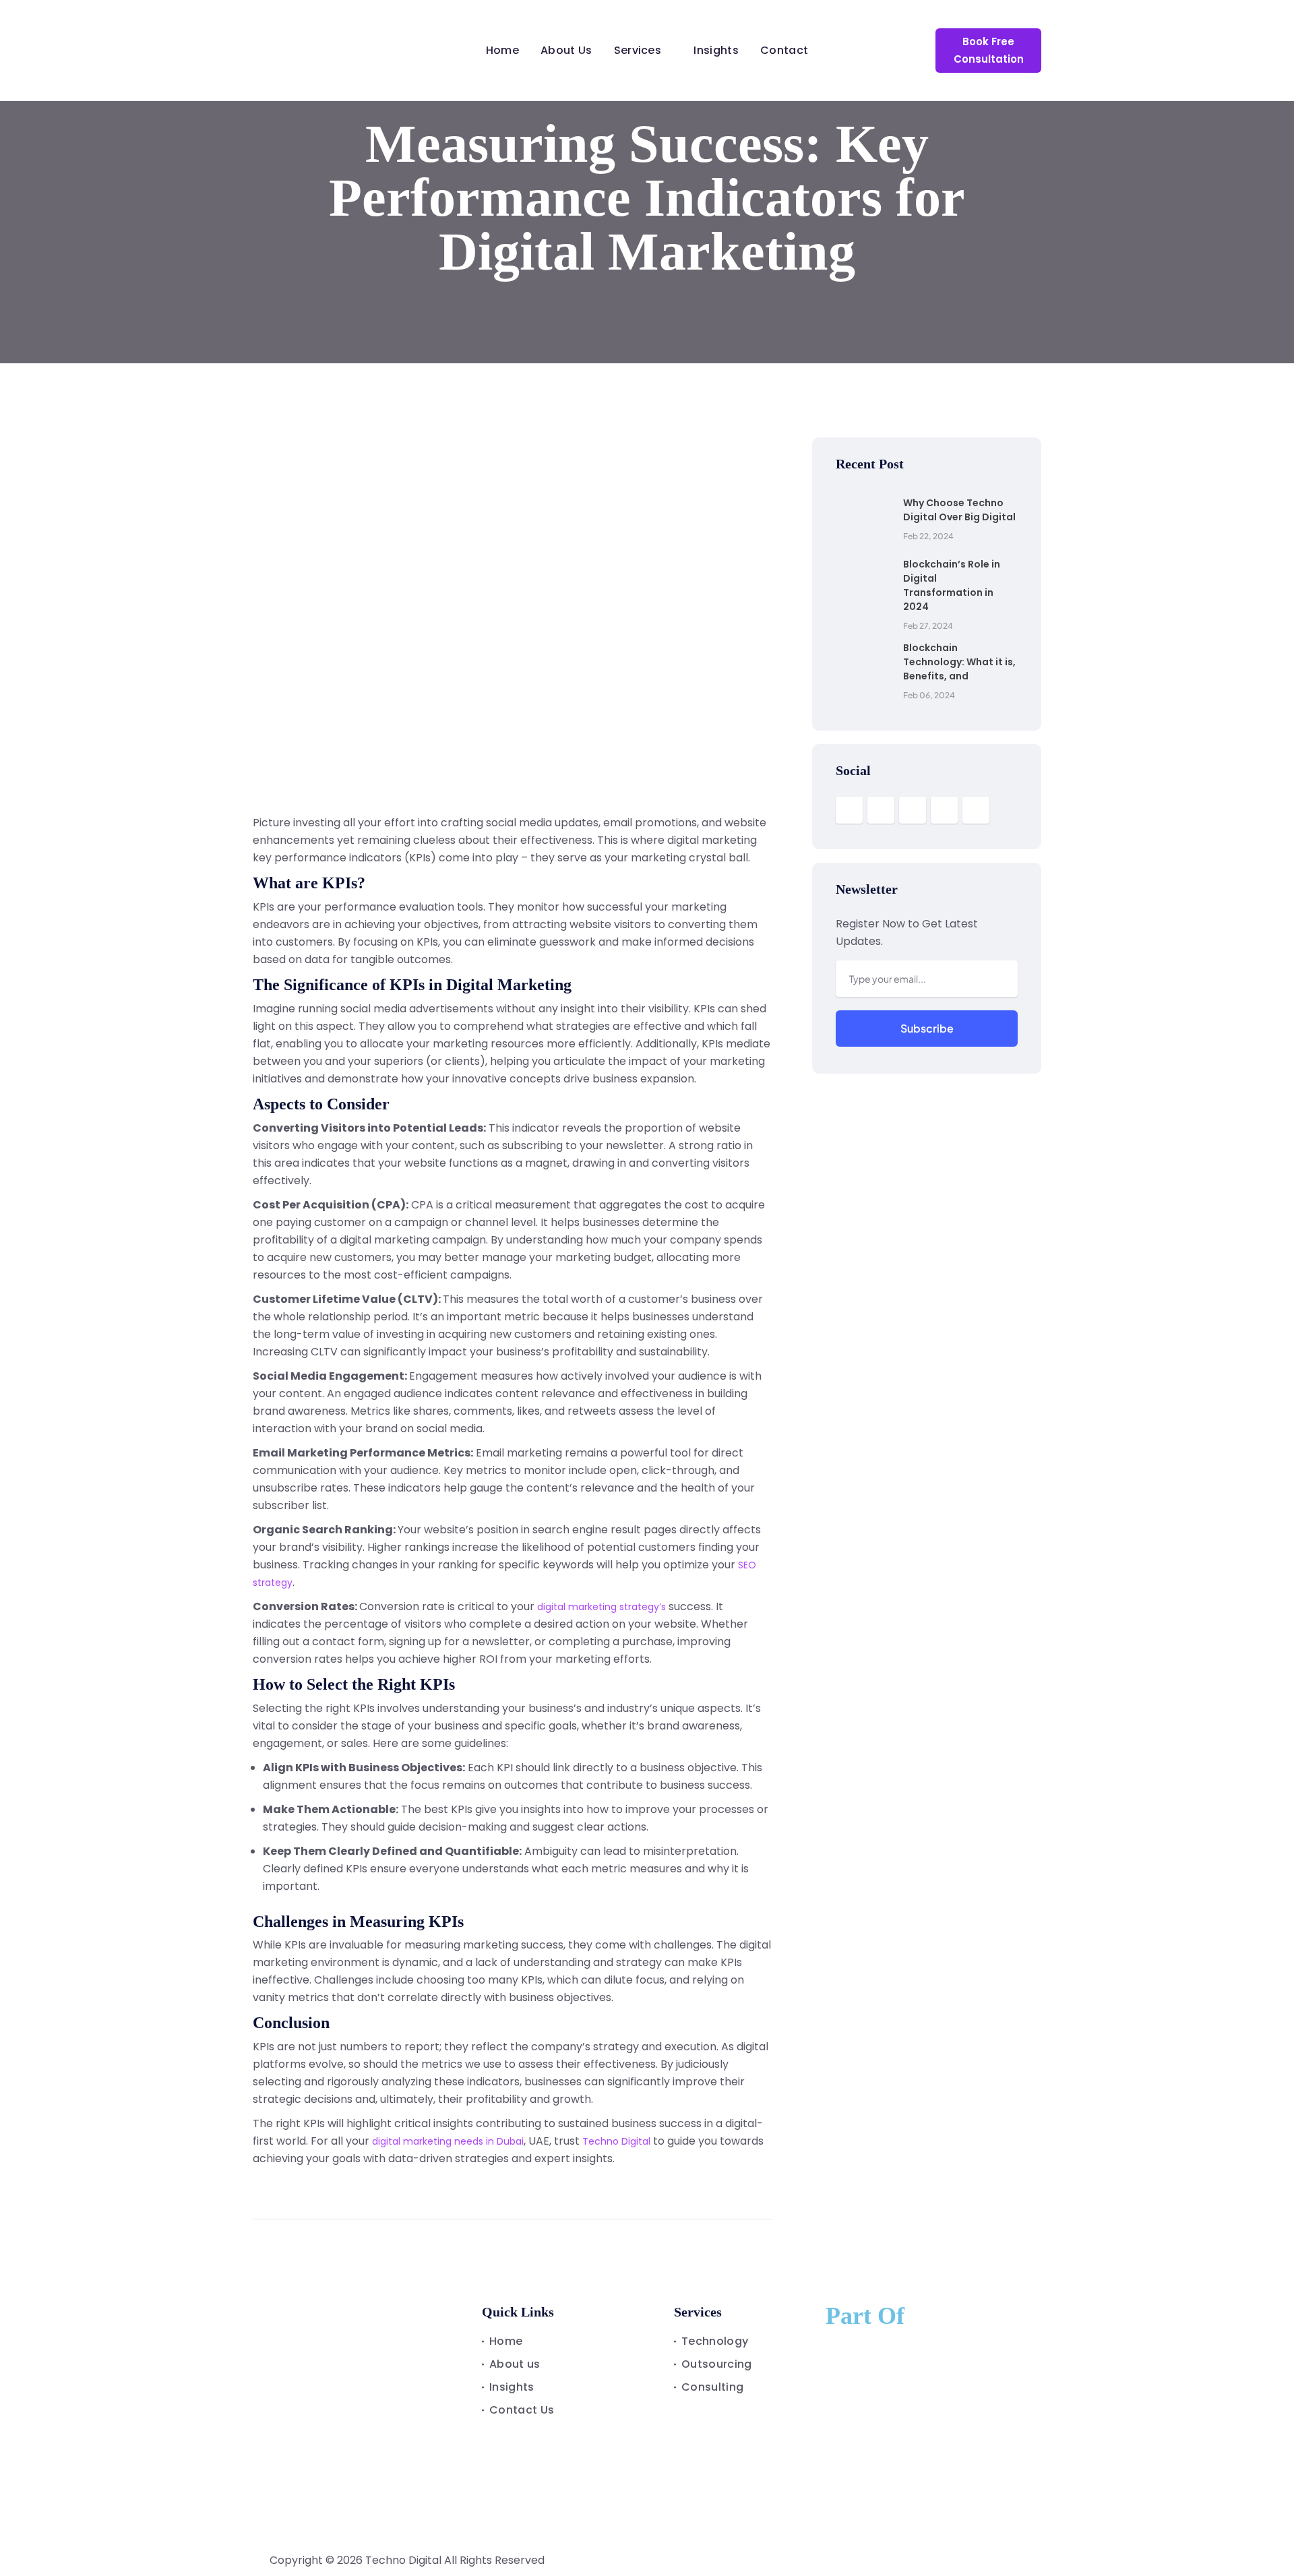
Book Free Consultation (989, 50)
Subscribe (927, 1028)
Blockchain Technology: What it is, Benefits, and (959, 662)
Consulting (712, 2387)
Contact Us (522, 2410)
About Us (566, 50)
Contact (784, 50)
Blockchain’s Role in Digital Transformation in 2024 (952, 585)
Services (638, 50)
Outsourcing (717, 2364)
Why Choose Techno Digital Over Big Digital (959, 510)
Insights (716, 50)
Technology (715, 2341)
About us (515, 2364)
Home (502, 50)
